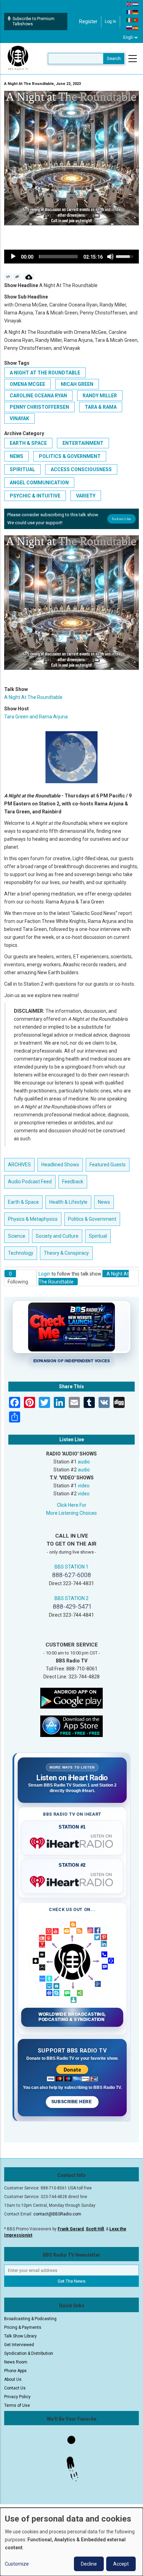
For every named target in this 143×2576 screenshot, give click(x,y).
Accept (121, 2564)
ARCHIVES (19, 1165)
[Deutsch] (136, 12)
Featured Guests (108, 1165)
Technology (21, 1253)
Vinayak (19, 418)
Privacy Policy (17, 2397)
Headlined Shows (60, 1165)
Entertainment (83, 443)
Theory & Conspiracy (66, 1253)
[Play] (13, 257)
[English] (129, 4)
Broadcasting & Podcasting (30, 2319)
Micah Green (77, 384)
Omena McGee (27, 384)
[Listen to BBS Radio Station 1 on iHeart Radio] (72, 1842)
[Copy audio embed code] (8, 277)
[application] (71, 257)
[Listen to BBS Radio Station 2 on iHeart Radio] (72, 1880)
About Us (13, 2379)
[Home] (18, 58)
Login (44, 1274)
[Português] (136, 20)
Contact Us (15, 2388)
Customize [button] (17, 2564)
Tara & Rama (101, 407)
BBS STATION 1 (71, 1567)
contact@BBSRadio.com (57, 2214)
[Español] (136, 28)
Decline (89, 2564)
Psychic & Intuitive (35, 496)
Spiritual (22, 469)
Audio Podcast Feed (30, 1182)
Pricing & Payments (23, 2327)
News (16, 456)
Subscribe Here (72, 2102)
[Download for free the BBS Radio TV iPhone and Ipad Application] (71, 1726)
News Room (16, 2362)
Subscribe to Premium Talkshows (33, 21)
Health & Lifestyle (68, 1202)
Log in (111, 21)
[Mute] (110, 257)
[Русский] (129, 28)
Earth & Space (28, 443)
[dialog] (71, 2542)
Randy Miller (100, 396)
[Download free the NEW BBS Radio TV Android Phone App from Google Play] (71, 1698)
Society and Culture (57, 1236)
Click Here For (72, 1505)
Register (88, 21)
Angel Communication (39, 483)
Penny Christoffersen (39, 407)
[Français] (129, 12)
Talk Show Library (20, 2336)
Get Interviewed (19, 2345)
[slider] (58, 257)
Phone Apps (15, 2371)
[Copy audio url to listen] (17, 277)
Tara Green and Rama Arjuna (36, 717)
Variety (86, 496)
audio (84, 1462)
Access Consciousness (81, 469)
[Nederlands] (136, 4)
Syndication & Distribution (29, 2353)
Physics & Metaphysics (33, 1219)
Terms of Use (17, 2405)
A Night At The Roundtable (45, 373)
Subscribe (121, 519)
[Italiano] (129, 20)
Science (17, 1236)
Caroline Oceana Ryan (38, 396)
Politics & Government (70, 456)
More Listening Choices (71, 1513)
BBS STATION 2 (71, 1598)
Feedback (73, 1182)
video (84, 1486)
